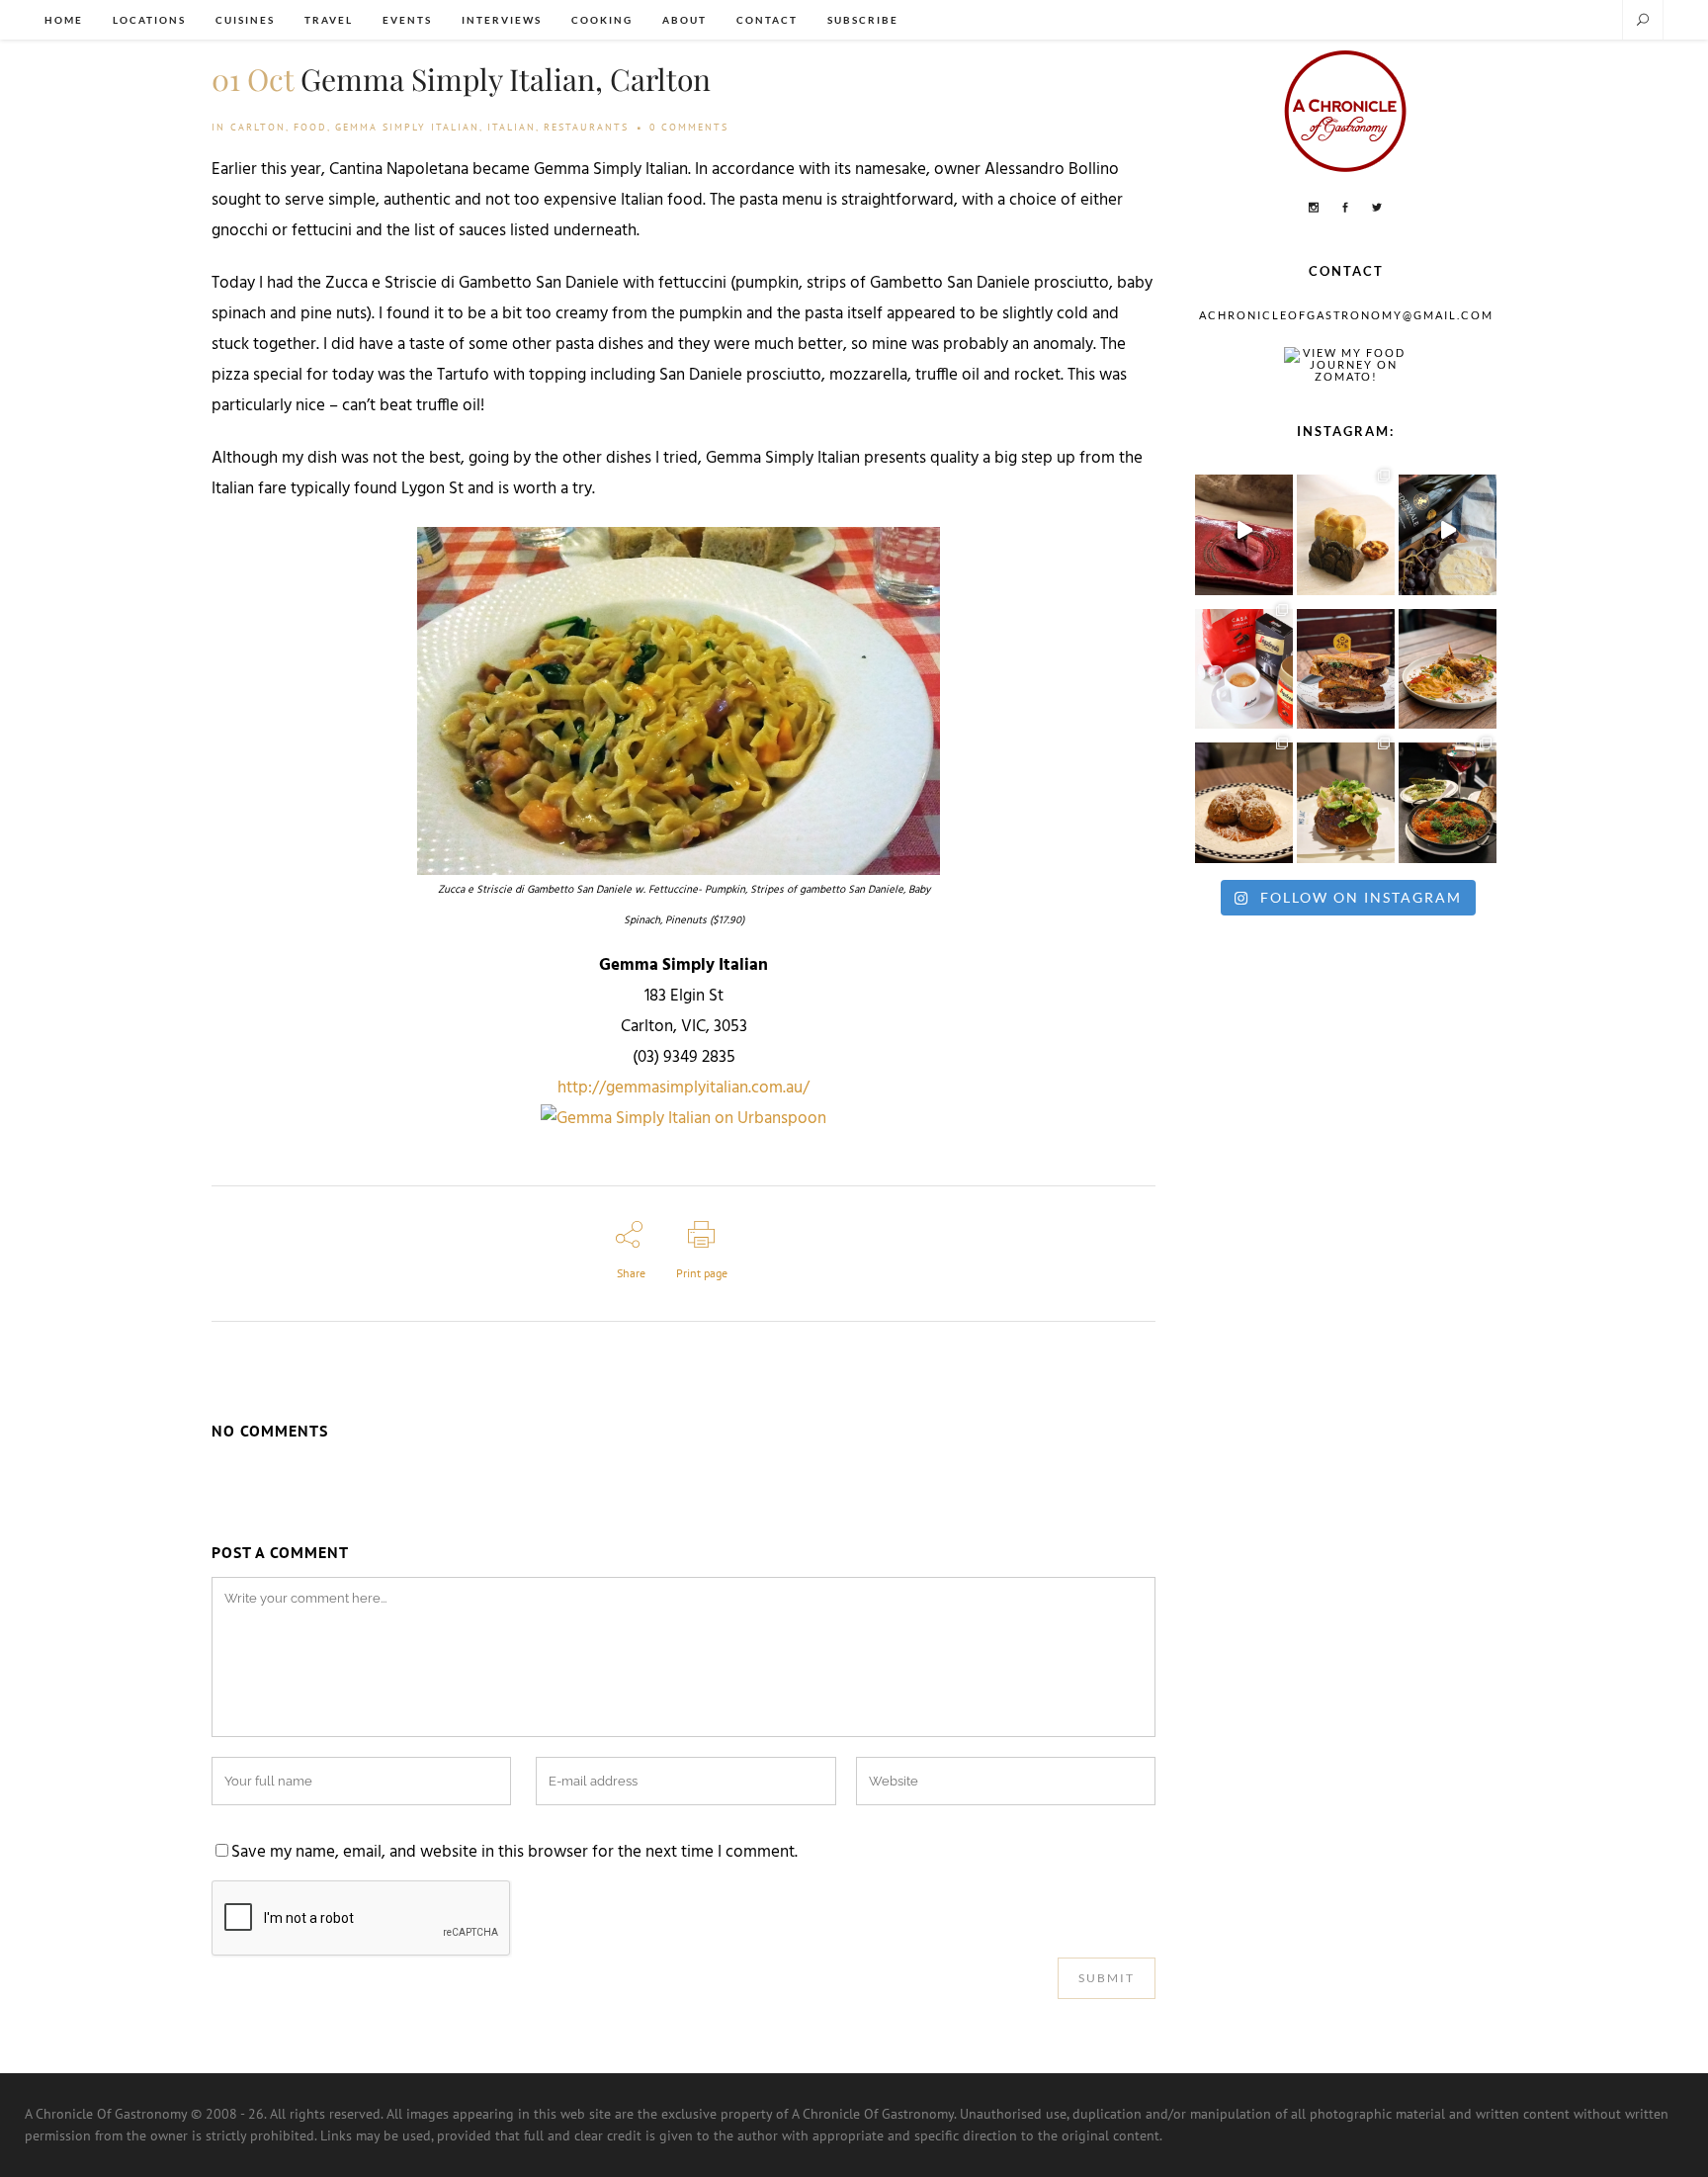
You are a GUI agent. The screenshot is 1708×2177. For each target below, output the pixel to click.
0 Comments (689, 127)
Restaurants (586, 127)
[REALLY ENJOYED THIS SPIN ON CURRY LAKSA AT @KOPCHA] (1448, 664)
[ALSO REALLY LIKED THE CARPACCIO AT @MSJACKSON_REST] (1244, 798)
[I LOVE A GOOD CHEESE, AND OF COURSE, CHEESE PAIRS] (1448, 530)
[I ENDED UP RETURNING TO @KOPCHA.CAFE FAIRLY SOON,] (1346, 664)
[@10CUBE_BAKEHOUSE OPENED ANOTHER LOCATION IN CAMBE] (1346, 530)
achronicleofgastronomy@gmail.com (1346, 315)
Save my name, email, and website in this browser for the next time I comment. (514, 1853)
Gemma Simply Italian (407, 127)
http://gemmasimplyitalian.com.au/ (683, 1088)
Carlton (258, 127)
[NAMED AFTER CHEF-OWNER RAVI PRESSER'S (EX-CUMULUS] (1448, 798)
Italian (512, 127)
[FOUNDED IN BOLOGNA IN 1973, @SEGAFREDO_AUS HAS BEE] (1244, 664)
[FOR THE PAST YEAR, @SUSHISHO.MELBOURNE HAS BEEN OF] (1244, 530)
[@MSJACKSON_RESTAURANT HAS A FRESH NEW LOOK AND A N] (1346, 798)
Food (310, 127)
